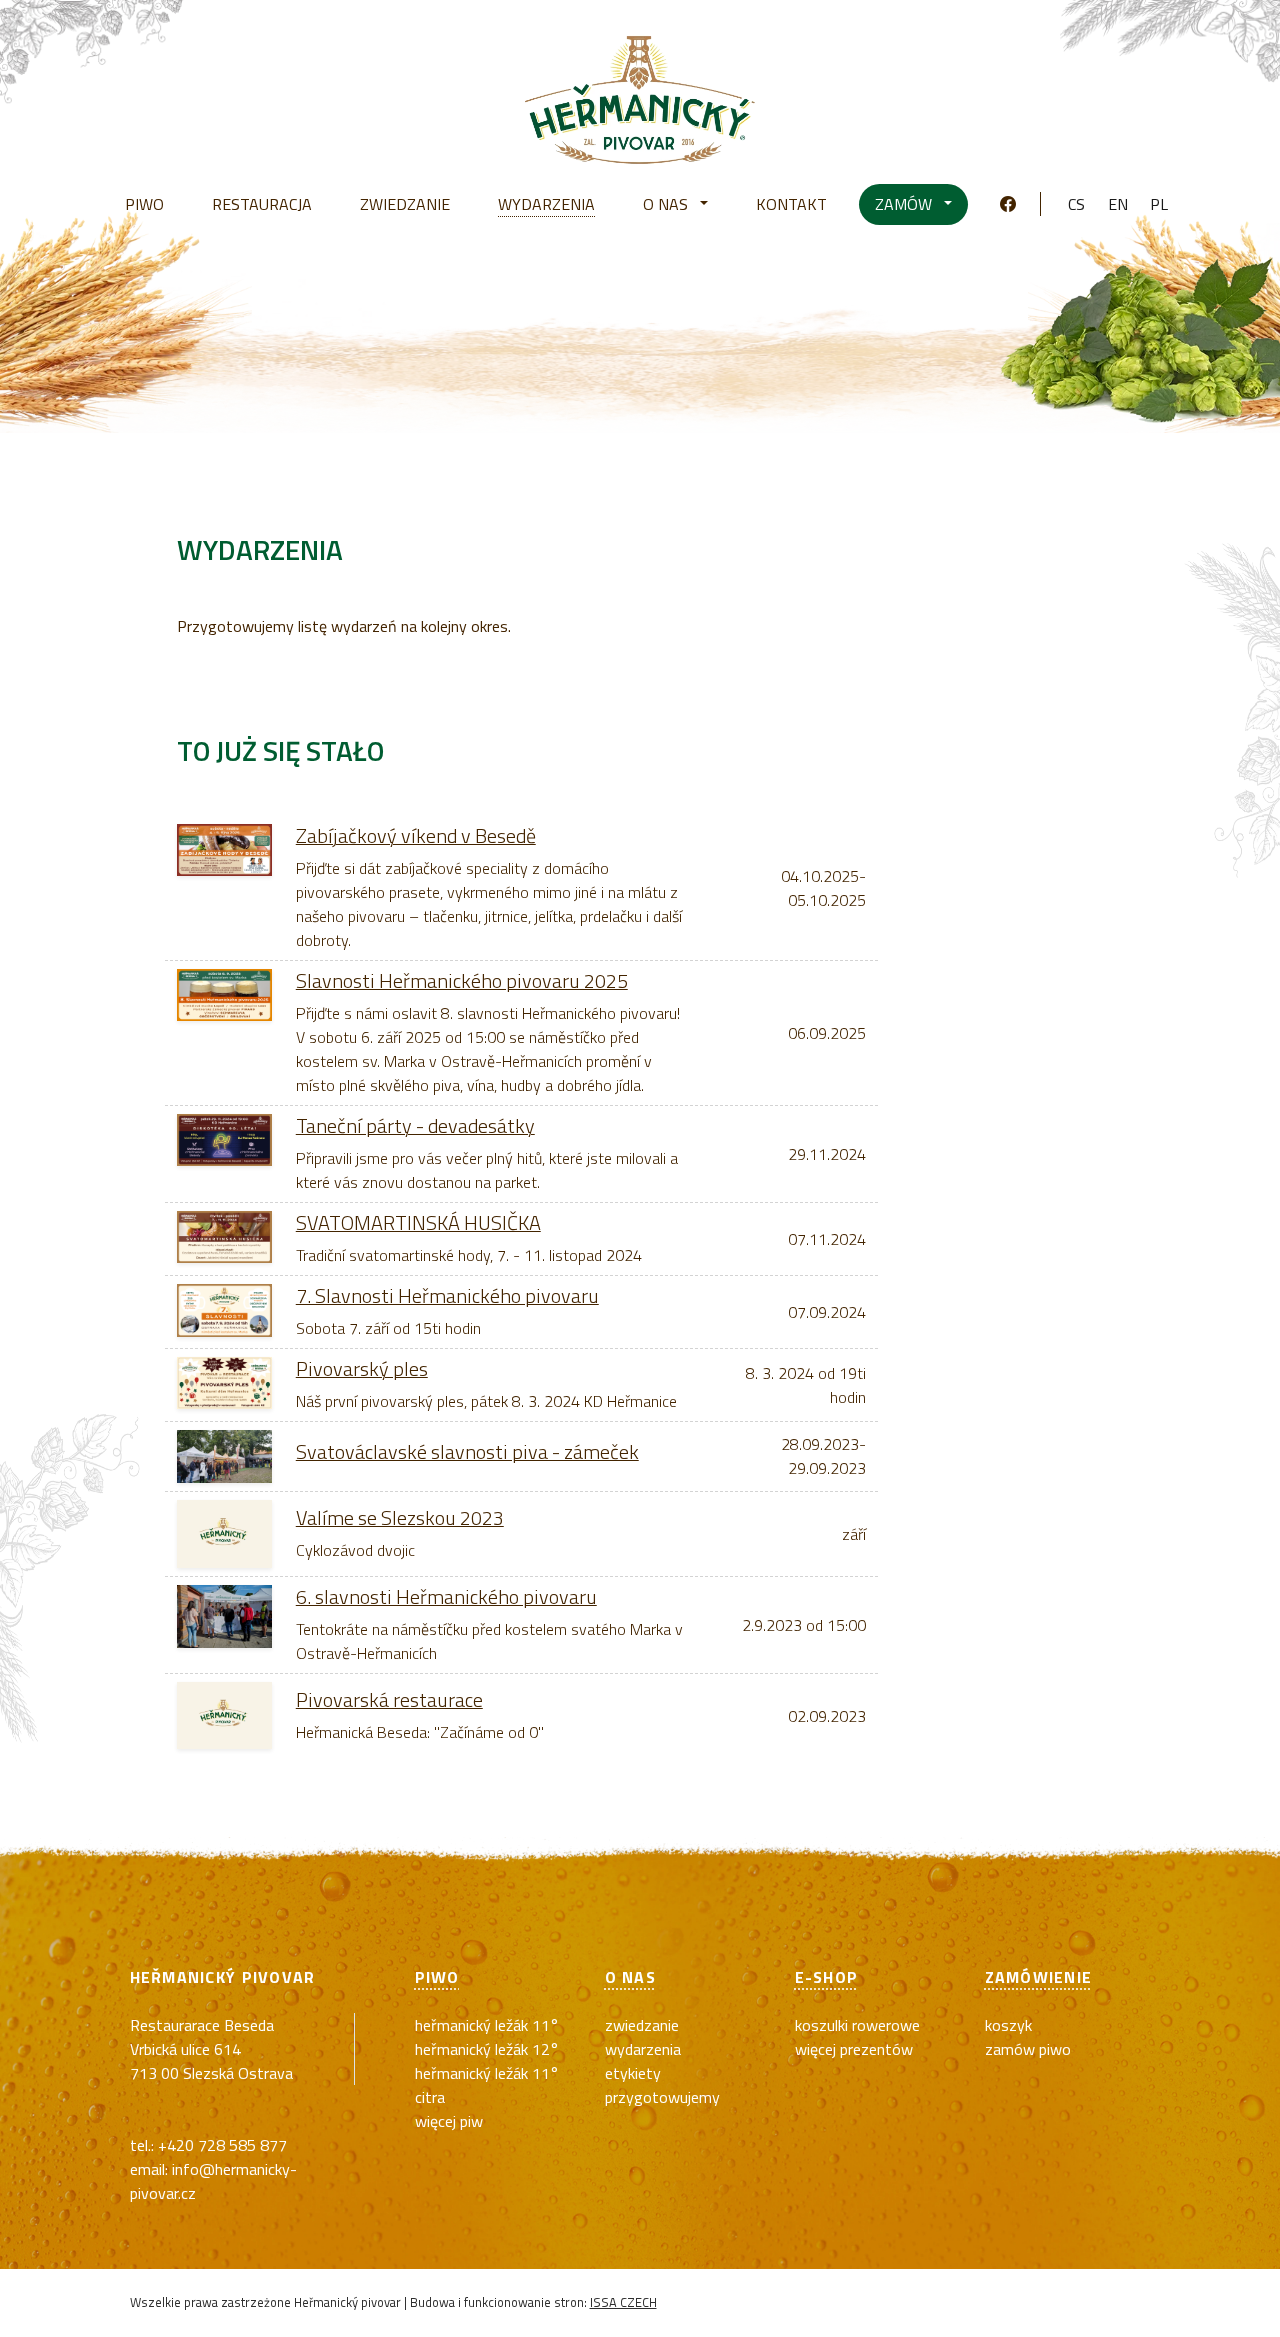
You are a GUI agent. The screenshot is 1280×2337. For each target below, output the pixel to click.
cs (1076, 204)
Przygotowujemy (662, 2097)
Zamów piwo (1028, 2049)
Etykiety (633, 2073)
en (1118, 204)
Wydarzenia (643, 2049)
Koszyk (1008, 2025)
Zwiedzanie (642, 2025)
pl (1159, 204)
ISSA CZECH (623, 2302)
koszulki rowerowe (857, 2025)
